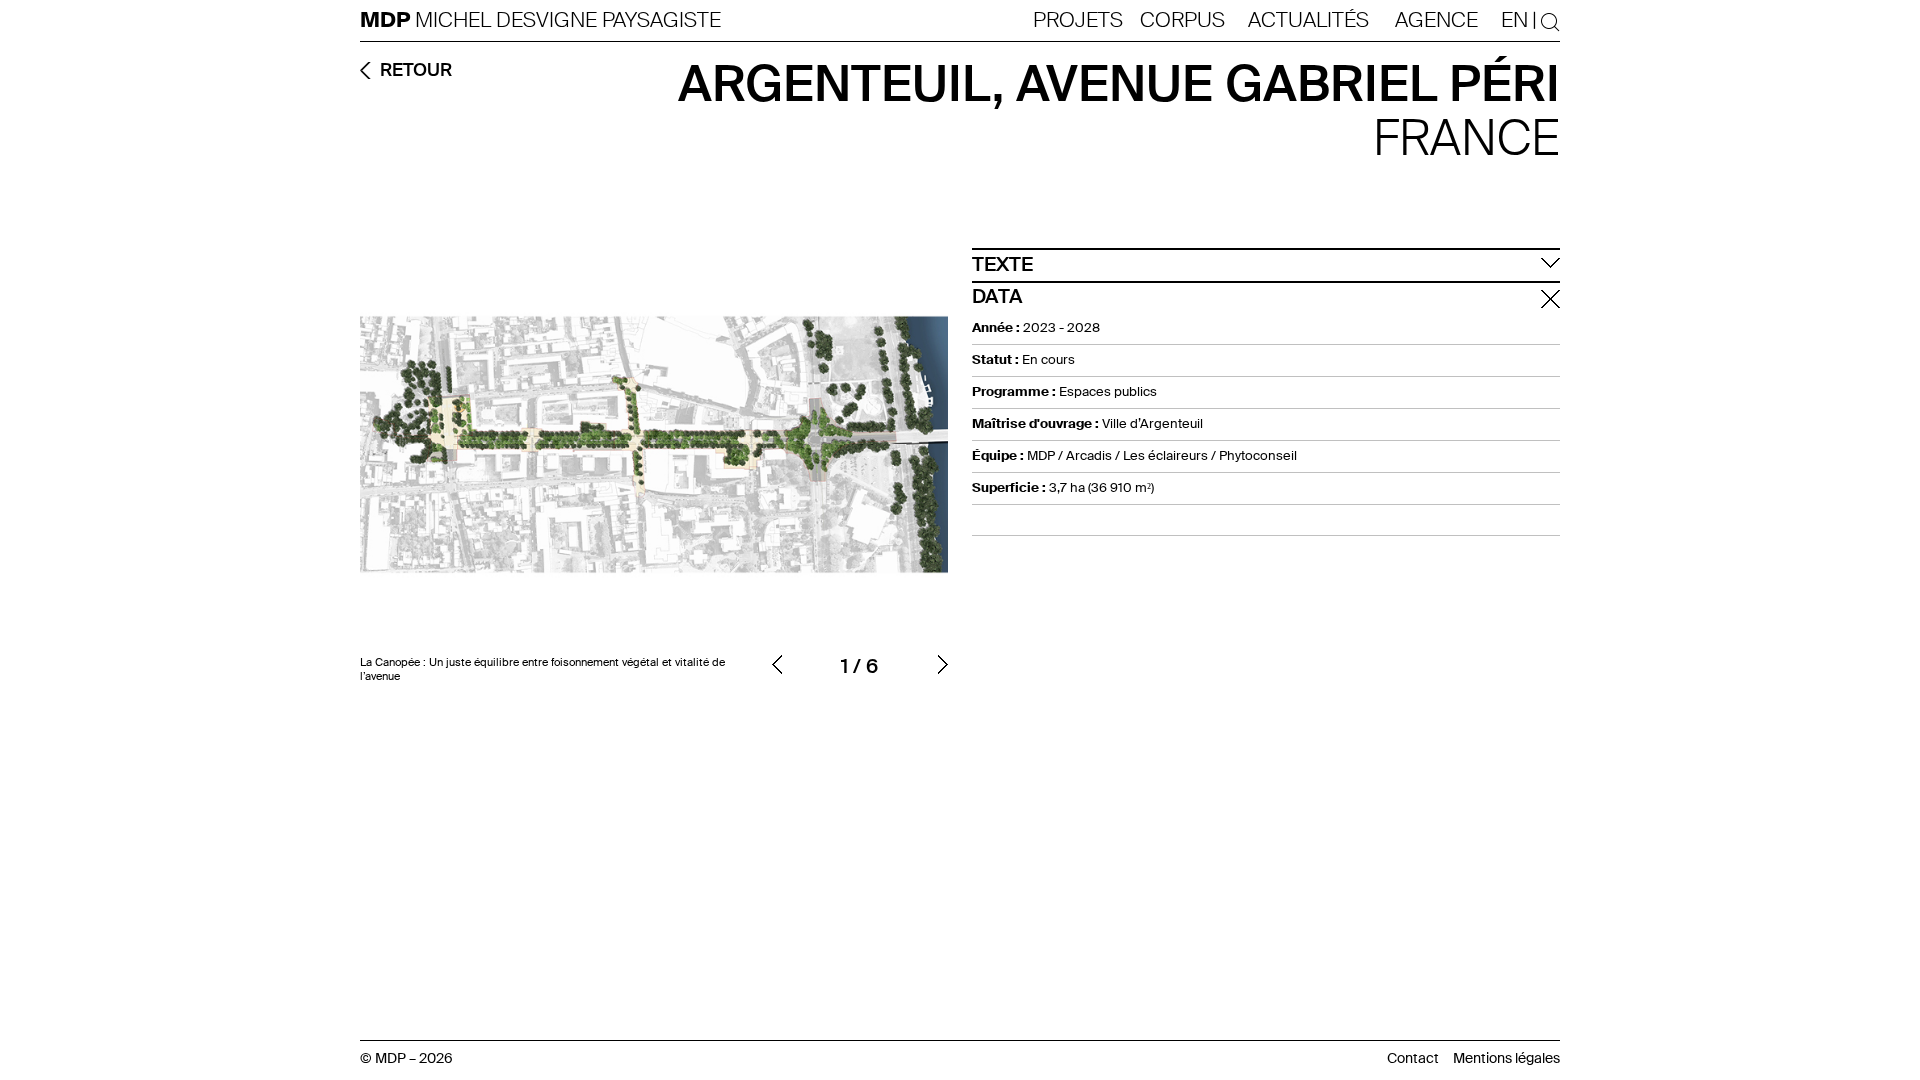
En (1514, 20)
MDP (387, 20)
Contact (1413, 1058)
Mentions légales (1506, 1058)
